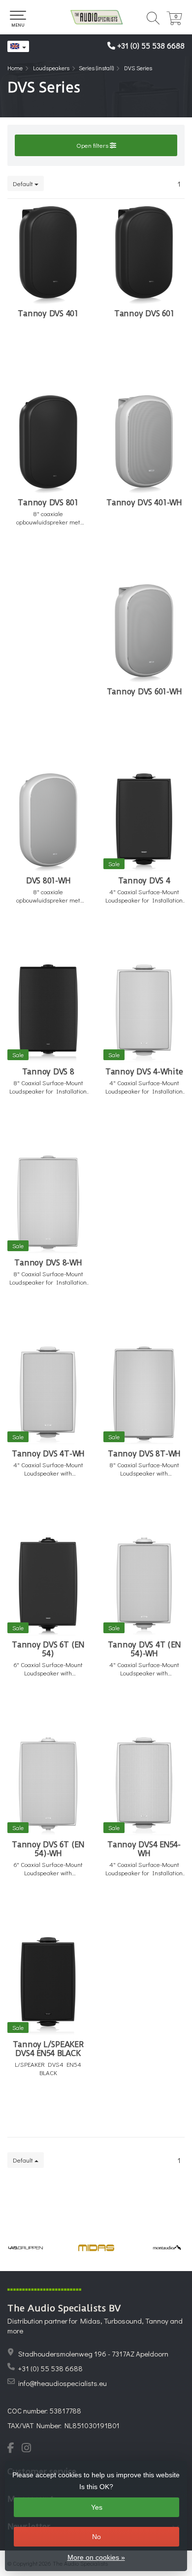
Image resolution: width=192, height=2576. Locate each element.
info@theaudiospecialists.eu (63, 2383)
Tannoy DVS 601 (144, 314)
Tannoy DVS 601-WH (144, 692)
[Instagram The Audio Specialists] (29, 2449)
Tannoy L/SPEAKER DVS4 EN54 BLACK (48, 2049)
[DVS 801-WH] (48, 822)
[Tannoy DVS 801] (48, 444)
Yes (97, 2507)
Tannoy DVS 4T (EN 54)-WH (144, 1649)
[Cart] (174, 22)
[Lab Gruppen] (25, 2248)
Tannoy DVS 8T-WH (144, 1454)
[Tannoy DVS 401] (48, 255)
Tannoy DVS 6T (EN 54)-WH (48, 1849)
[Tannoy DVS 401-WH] (144, 444)
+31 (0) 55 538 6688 (151, 45)
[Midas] (96, 2248)
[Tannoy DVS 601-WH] (144, 633)
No (96, 2537)
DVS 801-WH (48, 881)
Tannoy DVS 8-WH (48, 1263)
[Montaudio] (167, 2248)
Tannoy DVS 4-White (144, 1072)
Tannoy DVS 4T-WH (48, 1454)
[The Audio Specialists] (96, 17)
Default (24, 183)
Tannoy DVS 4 (144, 881)
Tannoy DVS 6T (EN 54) (48, 1649)
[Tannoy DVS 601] (144, 255)
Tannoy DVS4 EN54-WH (144, 1849)
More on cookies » (96, 2557)
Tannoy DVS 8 (48, 1072)
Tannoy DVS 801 (48, 503)
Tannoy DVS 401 (48, 314)
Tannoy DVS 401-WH (144, 503)
